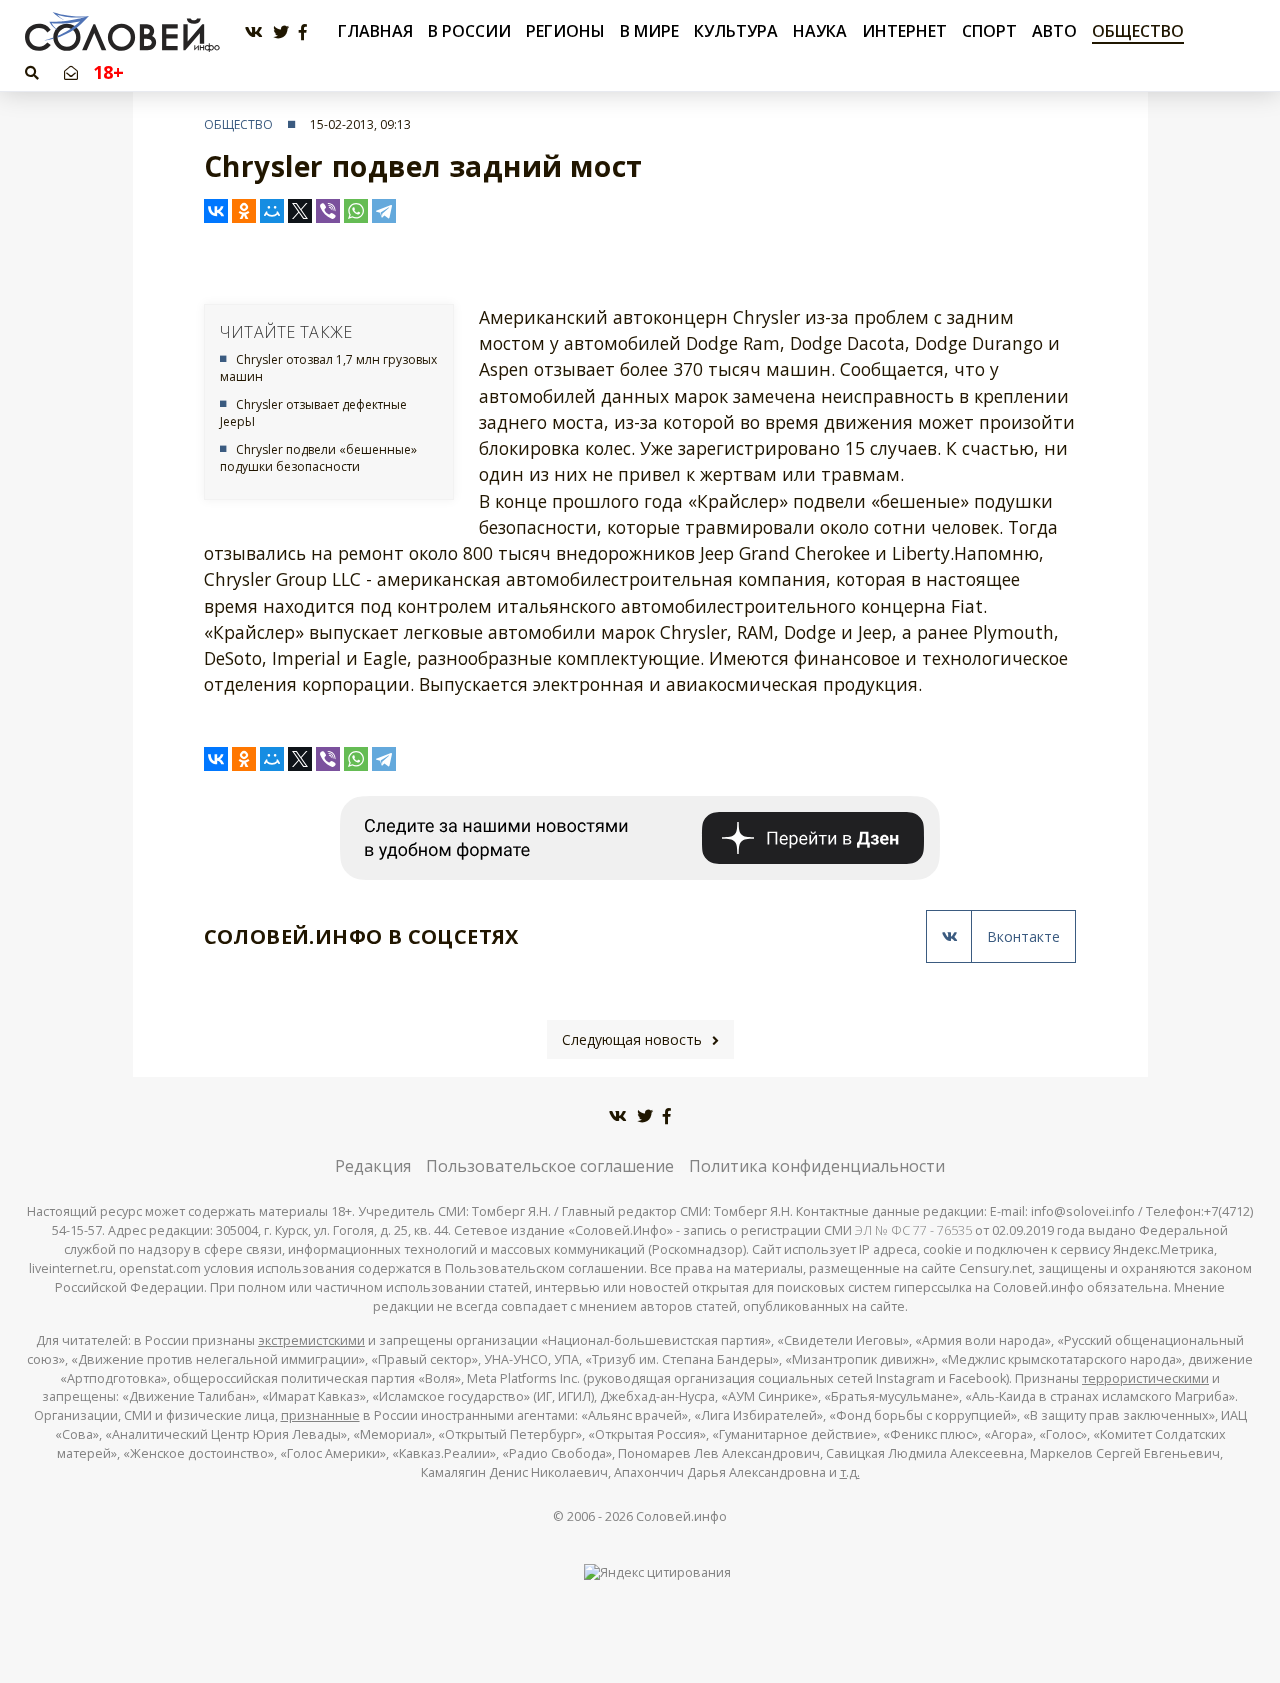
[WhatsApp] (356, 211)
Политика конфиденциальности (817, 1166)
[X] (300, 211)
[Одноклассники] (244, 211)
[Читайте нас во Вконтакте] (254, 32)
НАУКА (820, 31)
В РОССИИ (469, 31)
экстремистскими (311, 1340)
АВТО (1054, 31)
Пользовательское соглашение (550, 1166)
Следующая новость (632, 1039)
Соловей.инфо (681, 1516)
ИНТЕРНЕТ (904, 31)
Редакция (373, 1166)
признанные (320, 1415)
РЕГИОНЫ (565, 31)
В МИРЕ (649, 31)
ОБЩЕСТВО (1138, 31)
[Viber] (328, 211)
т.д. (850, 1472)
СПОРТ (989, 31)
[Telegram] (384, 211)
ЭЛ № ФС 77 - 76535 (913, 1230)
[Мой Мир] (272, 211)
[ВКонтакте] (216, 211)
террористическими (1145, 1378)
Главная (375, 31)
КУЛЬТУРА (736, 31)
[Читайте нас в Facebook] (303, 32)
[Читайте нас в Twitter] (281, 32)
